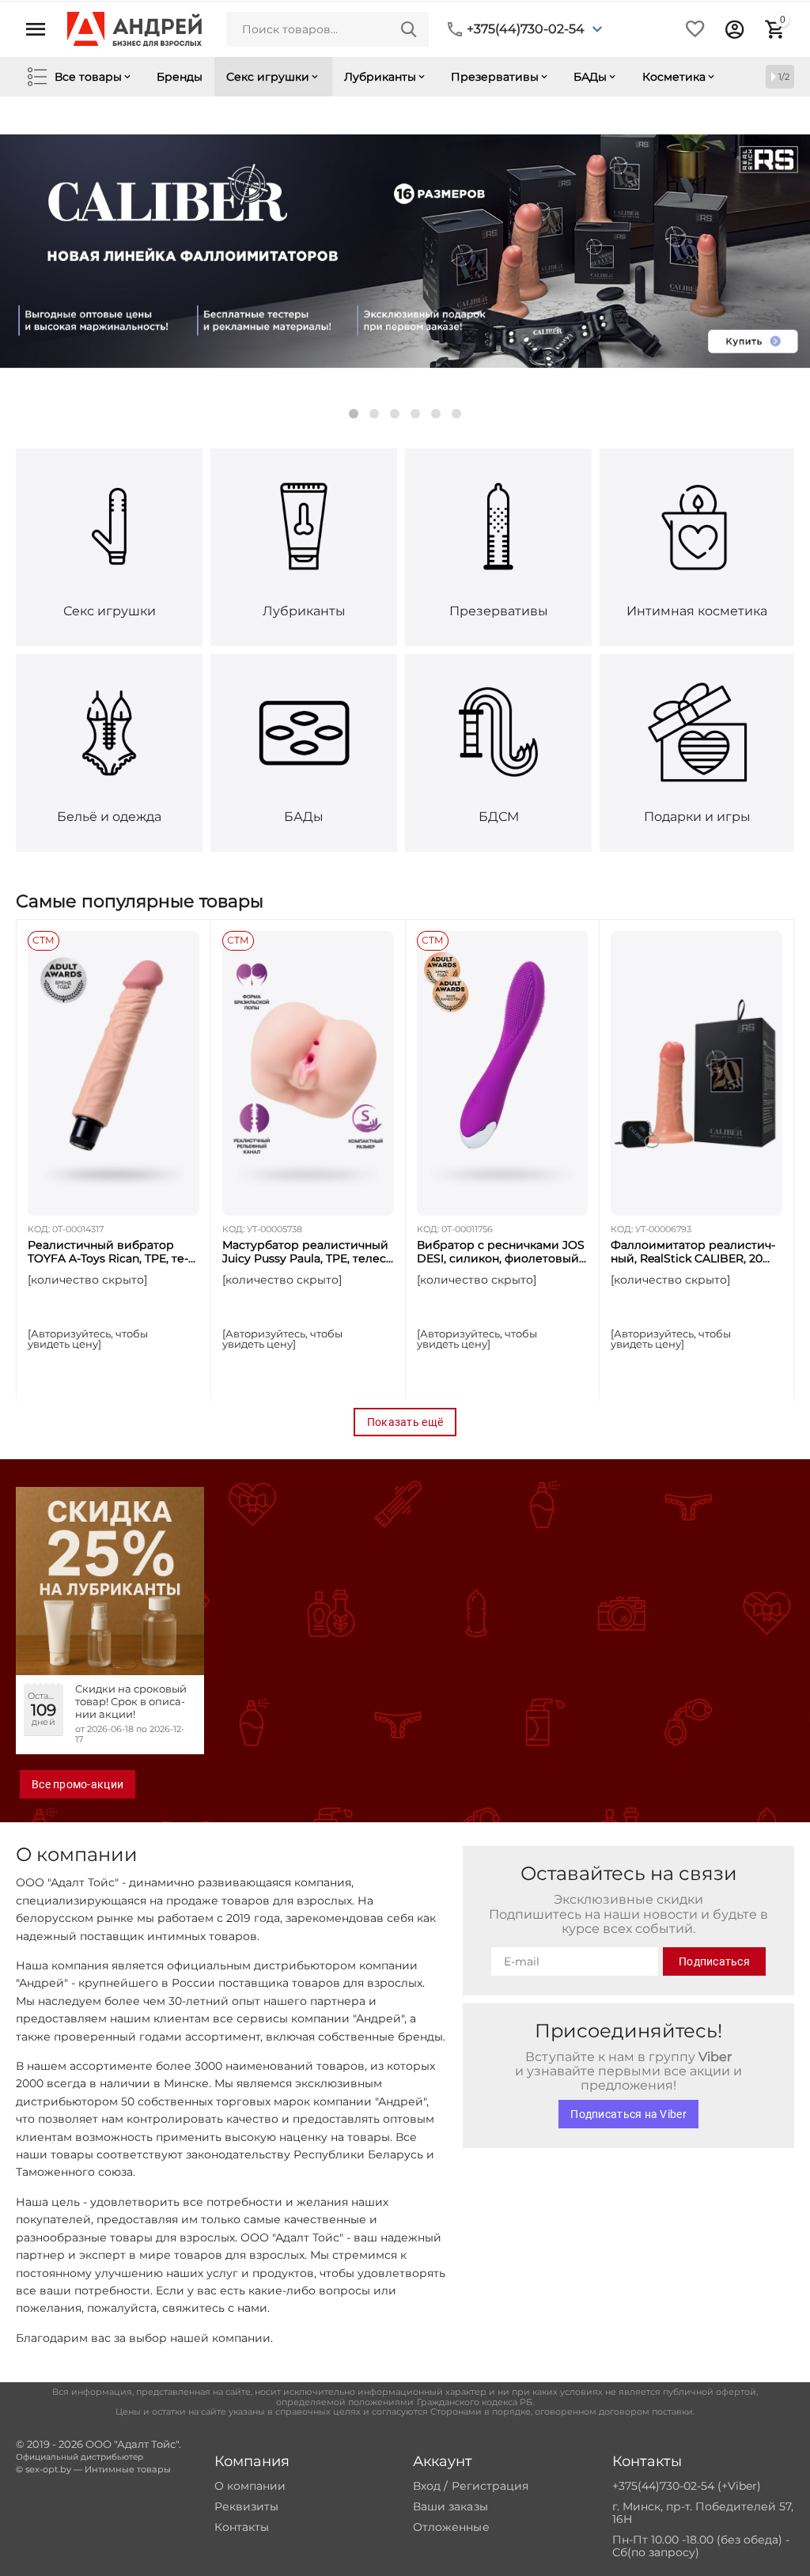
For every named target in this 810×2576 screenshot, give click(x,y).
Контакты (242, 2527)
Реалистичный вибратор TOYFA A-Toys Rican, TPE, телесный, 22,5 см (108, 1252)
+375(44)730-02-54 (526, 29)
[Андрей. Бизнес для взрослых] (134, 28)
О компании (250, 2486)
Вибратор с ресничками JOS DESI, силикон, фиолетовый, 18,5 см (501, 1252)
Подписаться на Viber (628, 2114)
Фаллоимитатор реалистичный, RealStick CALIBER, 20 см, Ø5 (693, 1252)
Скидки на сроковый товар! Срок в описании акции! (131, 1701)
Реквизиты (246, 2506)
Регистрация (490, 2486)
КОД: (39, 1229)
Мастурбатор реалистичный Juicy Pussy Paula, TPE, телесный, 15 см (306, 1252)
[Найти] (409, 29)
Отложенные (451, 2527)
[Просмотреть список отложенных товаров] (695, 29)
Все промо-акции (78, 1784)
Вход (427, 2486)
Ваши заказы (450, 2506)
